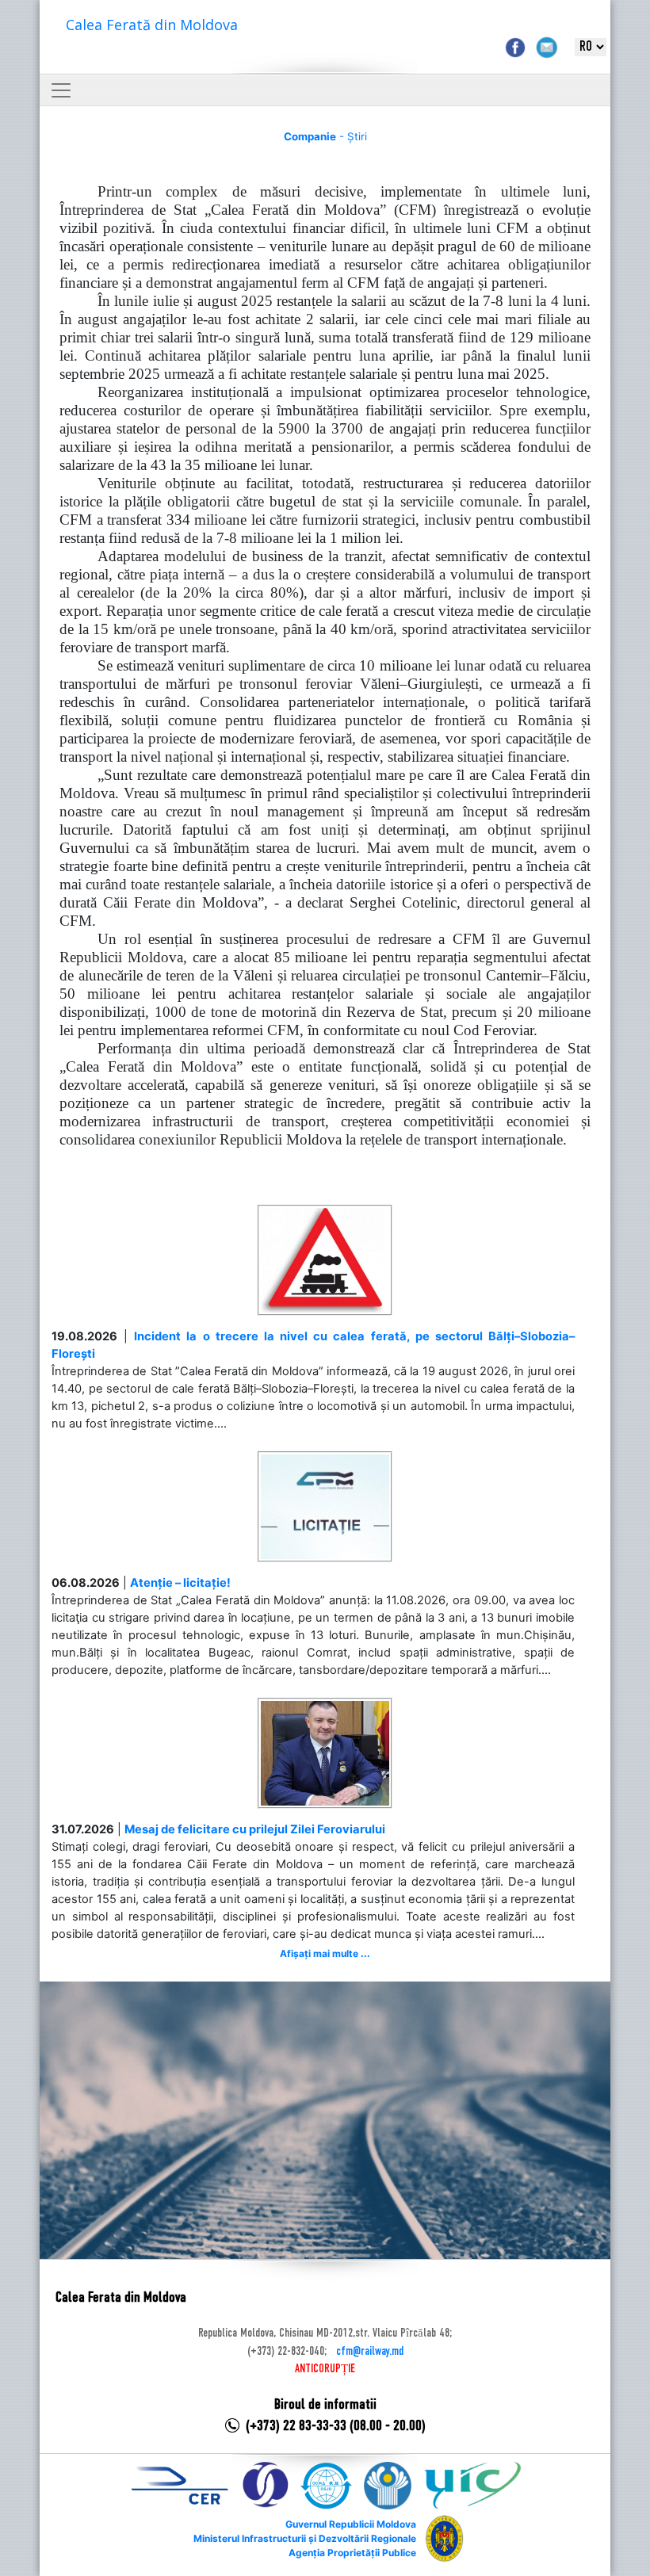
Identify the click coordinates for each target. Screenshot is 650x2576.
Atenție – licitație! (180, 1583)
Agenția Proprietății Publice (352, 2553)
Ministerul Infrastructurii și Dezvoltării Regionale (305, 2538)
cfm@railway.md (370, 2352)
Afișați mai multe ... (325, 1953)
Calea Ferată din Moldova (152, 25)
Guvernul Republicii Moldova (351, 2524)
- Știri (325, 136)
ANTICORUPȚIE (325, 2369)
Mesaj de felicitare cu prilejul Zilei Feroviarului (255, 1829)
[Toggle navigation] (61, 90)
